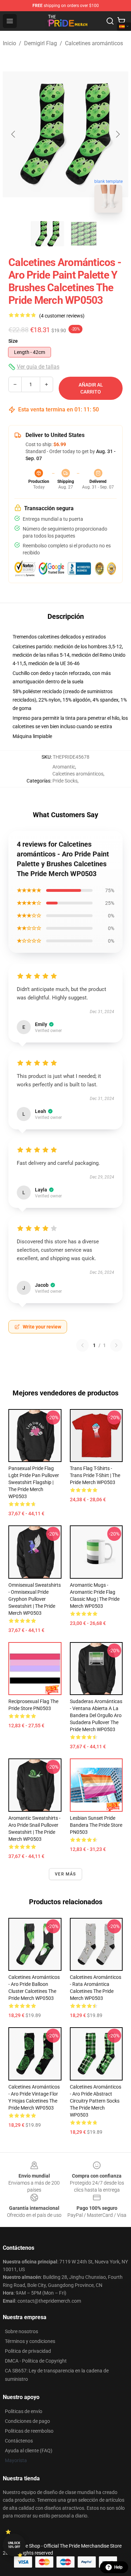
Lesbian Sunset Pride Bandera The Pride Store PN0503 (96, 1825)
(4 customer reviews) (62, 316)
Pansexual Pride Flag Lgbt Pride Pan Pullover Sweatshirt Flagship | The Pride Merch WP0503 (34, 1482)
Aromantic (64, 767)
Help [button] (118, 2567)
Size (13, 341)
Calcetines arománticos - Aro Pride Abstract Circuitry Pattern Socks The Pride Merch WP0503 (96, 2101)
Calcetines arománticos (94, 43)
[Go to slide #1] (48, 234)
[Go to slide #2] (84, 234)
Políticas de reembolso (29, 2431)
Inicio (9, 43)
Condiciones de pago (27, 2421)
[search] (110, 21)
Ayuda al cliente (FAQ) (29, 2451)
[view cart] (121, 21)
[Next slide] (117, 134)
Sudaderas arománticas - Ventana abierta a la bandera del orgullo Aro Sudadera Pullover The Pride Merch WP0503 (96, 1715)
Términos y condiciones (30, 2341)
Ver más (65, 1874)
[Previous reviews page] (82, 1345)
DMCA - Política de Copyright (36, 2361)
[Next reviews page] (116, 1345)
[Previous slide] (14, 134)
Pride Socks (65, 781)
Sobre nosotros (21, 2331)
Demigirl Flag (41, 43)
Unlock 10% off (14, 2545)
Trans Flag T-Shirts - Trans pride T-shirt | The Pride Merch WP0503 (95, 1475)
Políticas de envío (24, 2411)
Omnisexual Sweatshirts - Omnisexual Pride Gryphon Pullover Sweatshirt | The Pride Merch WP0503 (35, 1599)
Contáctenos (19, 2441)
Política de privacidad (28, 2351)
